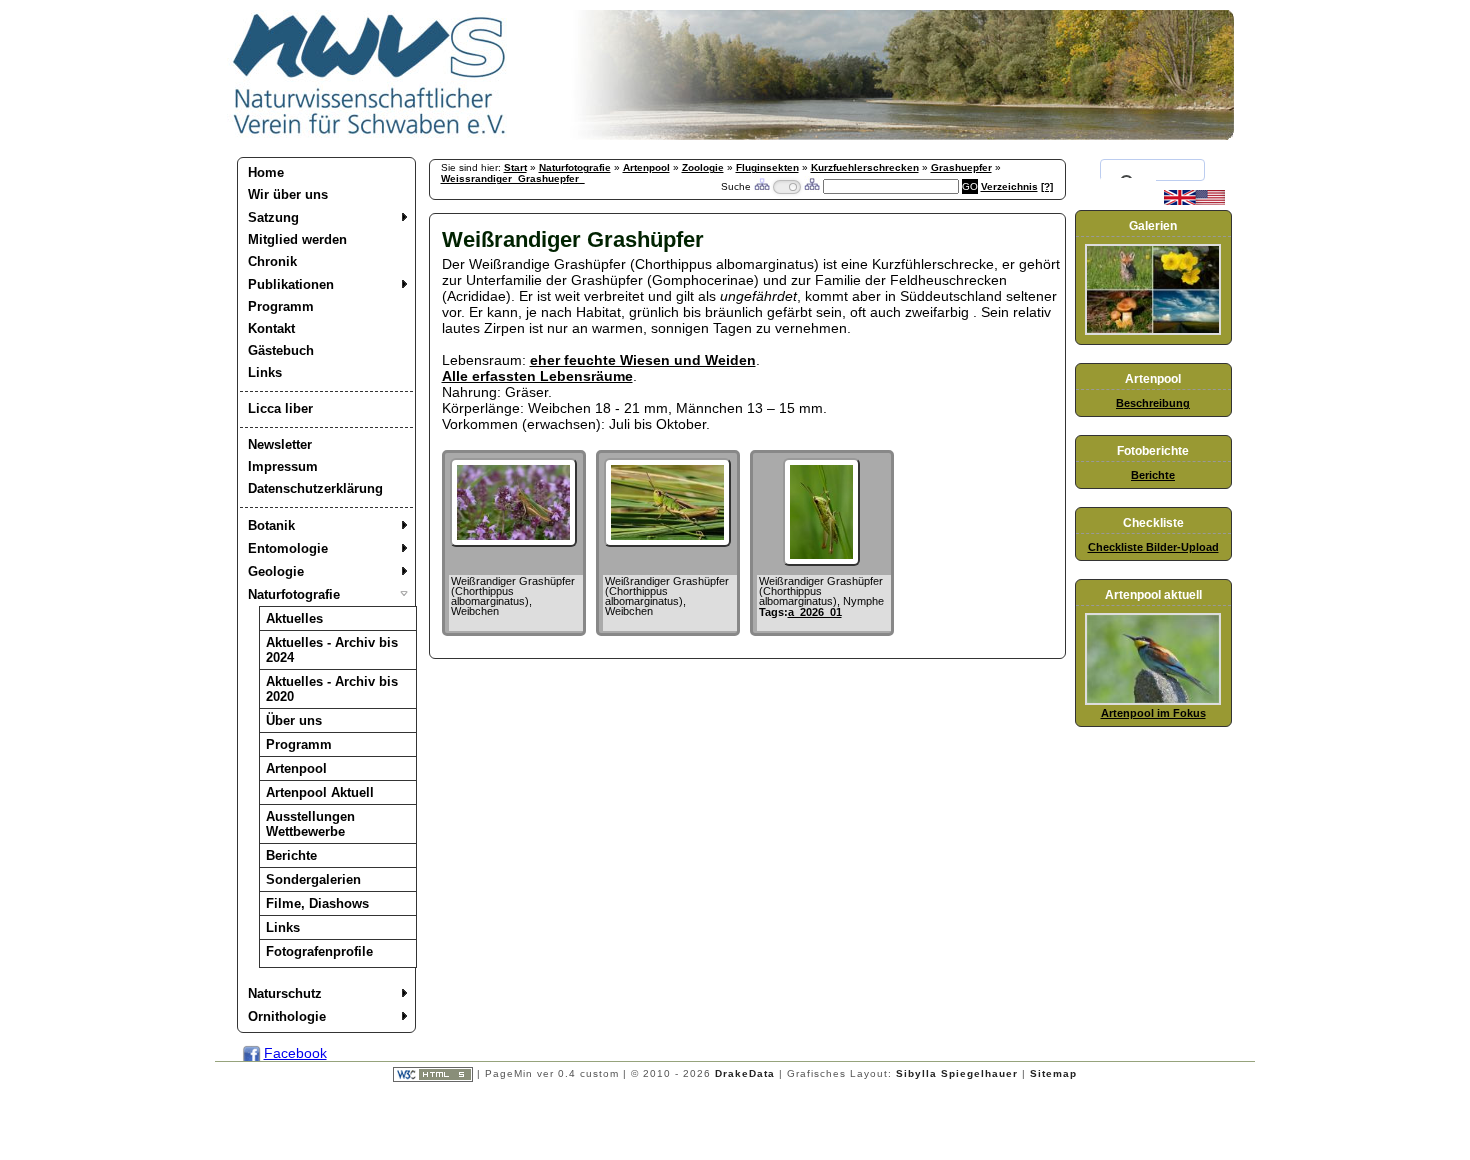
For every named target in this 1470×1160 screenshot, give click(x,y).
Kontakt (271, 328)
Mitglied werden (297, 239)
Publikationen (291, 284)
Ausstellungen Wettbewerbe (310, 824)
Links (265, 372)
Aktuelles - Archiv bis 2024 (332, 650)
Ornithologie (287, 1016)
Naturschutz (285, 993)
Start (515, 167)
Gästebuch (281, 350)
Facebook (295, 1053)
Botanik (271, 525)
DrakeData (745, 1073)
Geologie (276, 571)
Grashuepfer (961, 167)
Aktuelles (294, 618)
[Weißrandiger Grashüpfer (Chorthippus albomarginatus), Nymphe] (821, 561)
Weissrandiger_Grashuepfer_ (513, 178)
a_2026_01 (815, 612)
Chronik (272, 261)
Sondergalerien (313, 879)
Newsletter (280, 444)
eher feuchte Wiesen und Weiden (643, 360)
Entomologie (288, 548)
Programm (281, 306)
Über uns (294, 720)
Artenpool (296, 768)
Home (266, 172)
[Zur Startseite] (370, 135)
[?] (1047, 186)
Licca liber (280, 408)
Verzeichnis (1009, 186)
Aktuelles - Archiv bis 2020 (332, 689)
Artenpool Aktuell (320, 792)
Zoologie (703, 167)
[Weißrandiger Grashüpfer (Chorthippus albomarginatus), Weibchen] (513, 542)
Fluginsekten (767, 167)
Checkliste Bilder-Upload (1153, 547)
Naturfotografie (294, 594)
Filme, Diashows (317, 903)
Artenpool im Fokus (1153, 713)
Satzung (273, 217)
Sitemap (1053, 1073)
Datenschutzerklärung (315, 488)
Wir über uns (288, 194)
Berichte (291, 855)
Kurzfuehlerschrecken (865, 167)
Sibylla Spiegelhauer (957, 1073)
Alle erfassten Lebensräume (537, 376)
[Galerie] (1153, 331)
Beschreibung (1153, 403)
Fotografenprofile (319, 951)
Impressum (283, 466)
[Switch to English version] (1194, 201)
